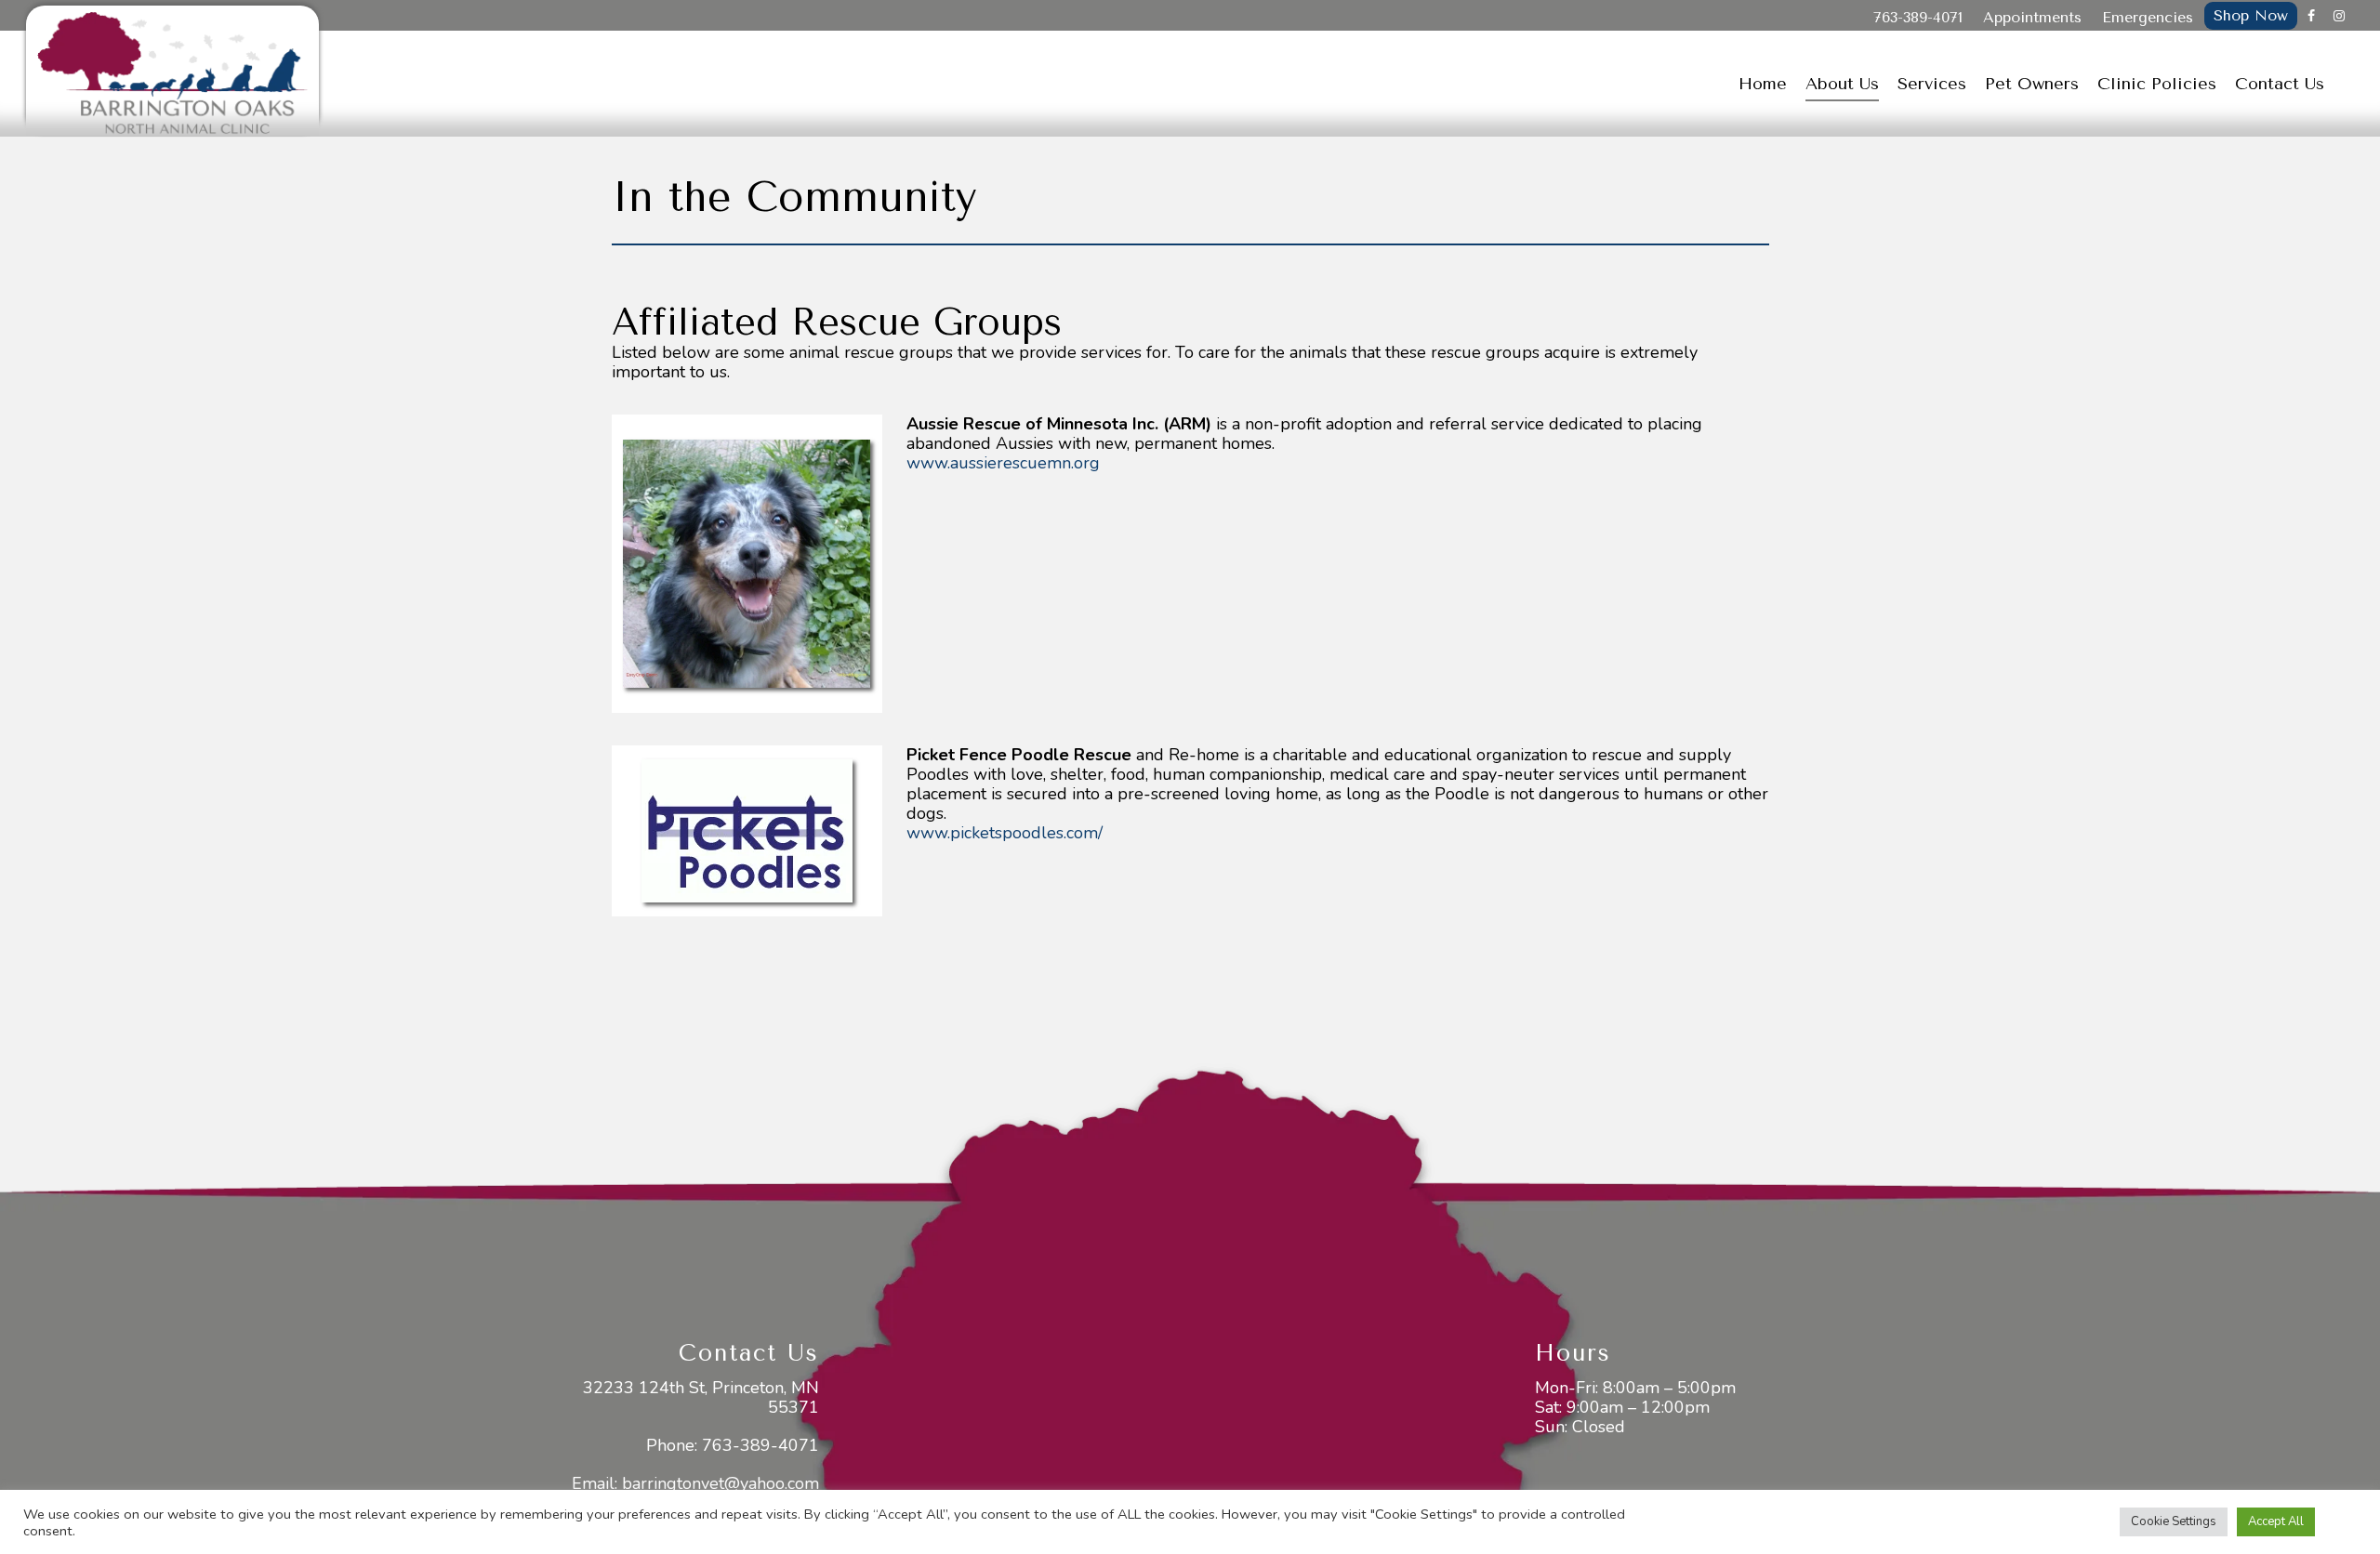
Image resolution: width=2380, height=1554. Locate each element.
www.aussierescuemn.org (1003, 463)
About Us (1842, 84)
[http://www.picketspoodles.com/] (747, 831)
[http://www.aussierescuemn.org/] (747, 564)
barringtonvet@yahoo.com (721, 1483)
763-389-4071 (1918, 17)
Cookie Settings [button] (2174, 1521)
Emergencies (2148, 17)
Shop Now (2251, 15)
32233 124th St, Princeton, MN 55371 (701, 1397)
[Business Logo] (172, 71)
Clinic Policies (2157, 84)
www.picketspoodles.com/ (1005, 833)
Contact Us (2280, 84)
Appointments (2032, 17)
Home (1763, 84)
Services (1932, 84)
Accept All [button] (2276, 1521)
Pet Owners (2032, 84)
